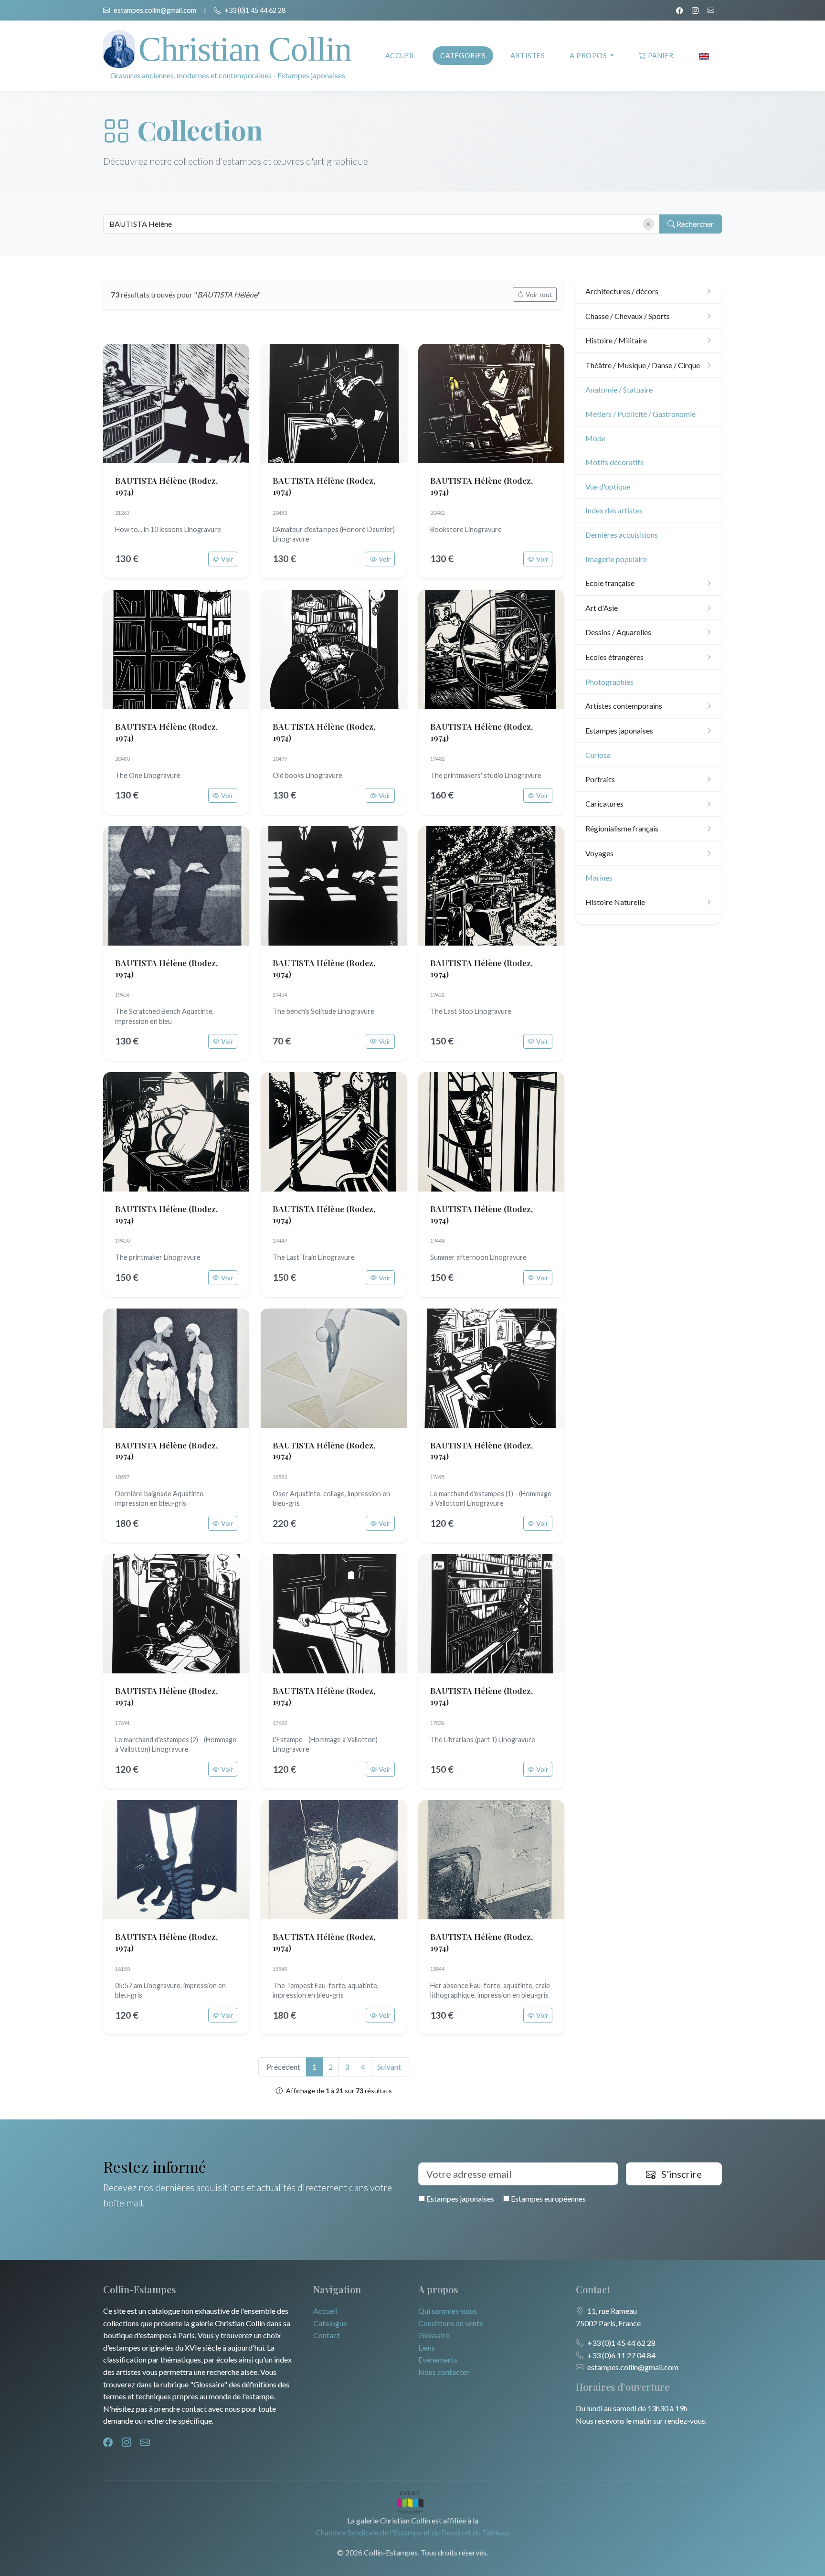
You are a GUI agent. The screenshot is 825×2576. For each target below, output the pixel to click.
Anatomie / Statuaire (619, 389)
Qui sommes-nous (448, 2311)
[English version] (704, 56)
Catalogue (330, 2323)
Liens (427, 2347)
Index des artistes (614, 510)
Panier (661, 56)
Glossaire (434, 2335)
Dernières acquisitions (622, 535)
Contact (327, 2335)
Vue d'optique (608, 486)
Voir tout (539, 294)
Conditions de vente (451, 2323)
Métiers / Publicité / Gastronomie (640, 414)
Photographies (609, 682)
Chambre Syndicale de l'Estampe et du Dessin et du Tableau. (413, 2532)
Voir (227, 559)
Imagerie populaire (616, 559)
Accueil (401, 56)
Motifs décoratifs (614, 462)
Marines (599, 878)
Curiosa (598, 755)
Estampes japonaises (460, 2198)
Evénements (438, 2359)
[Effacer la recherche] (648, 224)
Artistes (528, 56)
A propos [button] (589, 56)
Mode (595, 438)
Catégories (463, 56)
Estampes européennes (548, 2198)
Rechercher (694, 224)
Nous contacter (444, 2372)
